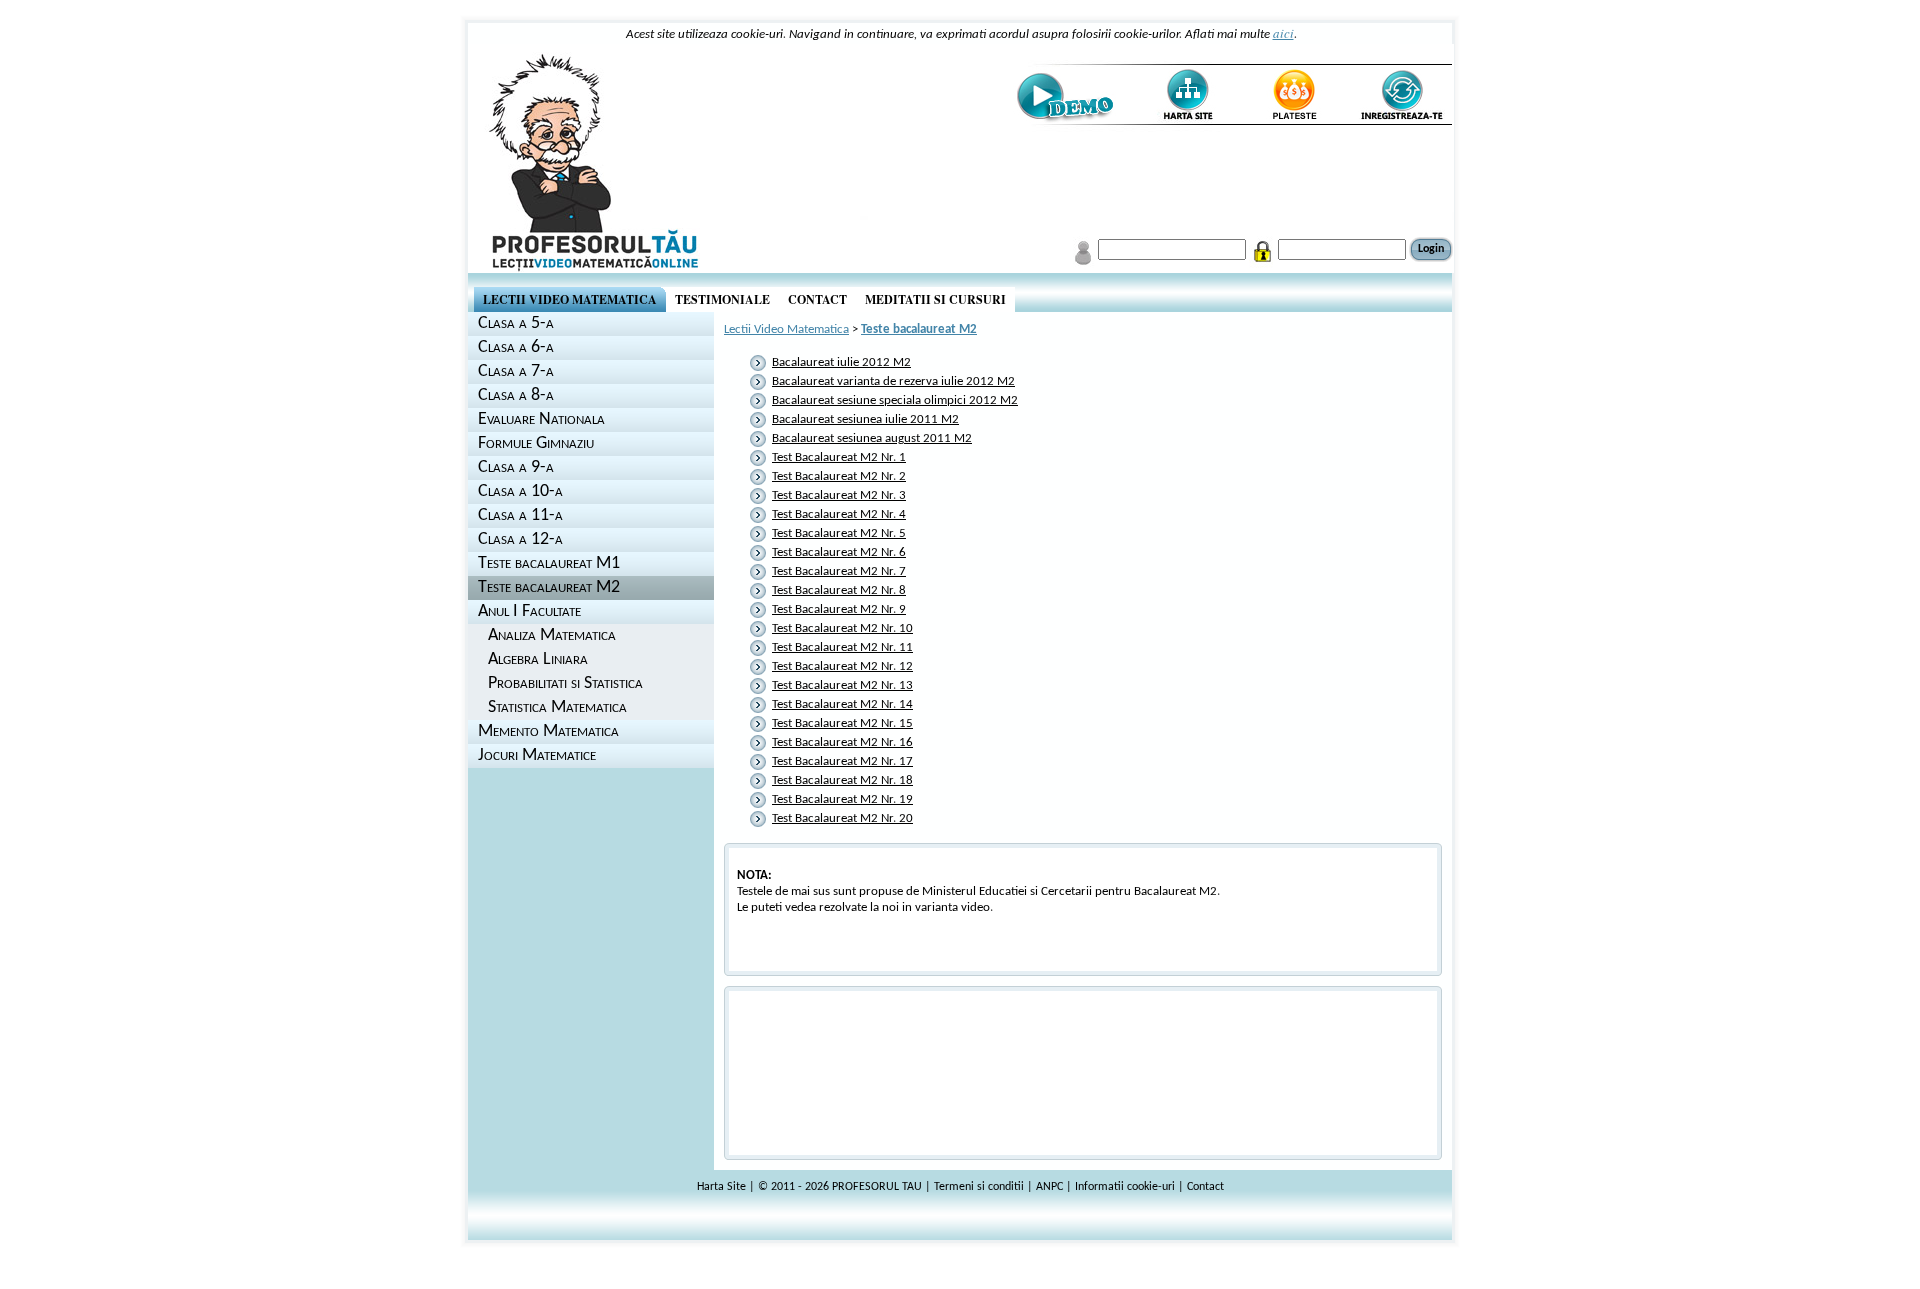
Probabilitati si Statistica (565, 683)
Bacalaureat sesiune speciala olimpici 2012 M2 (895, 400)
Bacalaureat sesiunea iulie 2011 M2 (865, 419)
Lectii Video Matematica (786, 329)
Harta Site (721, 1187)
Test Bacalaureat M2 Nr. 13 (842, 685)
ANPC (1049, 1187)
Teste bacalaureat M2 (919, 329)
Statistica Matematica (557, 707)
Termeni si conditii (979, 1187)
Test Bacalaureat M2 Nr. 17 (842, 761)
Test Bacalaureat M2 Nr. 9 (839, 609)
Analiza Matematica (552, 635)
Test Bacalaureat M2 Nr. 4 (839, 514)
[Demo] (1064, 95)
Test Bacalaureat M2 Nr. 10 (842, 628)
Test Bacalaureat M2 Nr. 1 (839, 457)
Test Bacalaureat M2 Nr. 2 (839, 476)
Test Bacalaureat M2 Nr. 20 (842, 818)
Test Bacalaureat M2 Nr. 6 (839, 552)
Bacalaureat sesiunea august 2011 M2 (872, 438)
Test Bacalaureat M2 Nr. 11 (842, 647)
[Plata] (1293, 95)
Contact (1205, 1187)
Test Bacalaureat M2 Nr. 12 (842, 666)
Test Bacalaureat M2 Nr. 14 (842, 704)
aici (1283, 33)
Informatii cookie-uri (1125, 1187)
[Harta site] (1179, 95)
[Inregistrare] (1400, 95)
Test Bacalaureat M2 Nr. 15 (842, 723)
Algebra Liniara (538, 659)
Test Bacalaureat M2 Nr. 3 (839, 495)
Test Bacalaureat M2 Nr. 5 (839, 533)
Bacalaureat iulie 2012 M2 (841, 362)
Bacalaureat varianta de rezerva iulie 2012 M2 (893, 381)
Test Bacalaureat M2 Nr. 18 (842, 780)
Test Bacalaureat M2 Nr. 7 (839, 571)
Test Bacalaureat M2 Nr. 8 (839, 590)
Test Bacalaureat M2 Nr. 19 (842, 799)
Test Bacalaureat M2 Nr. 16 (842, 742)
